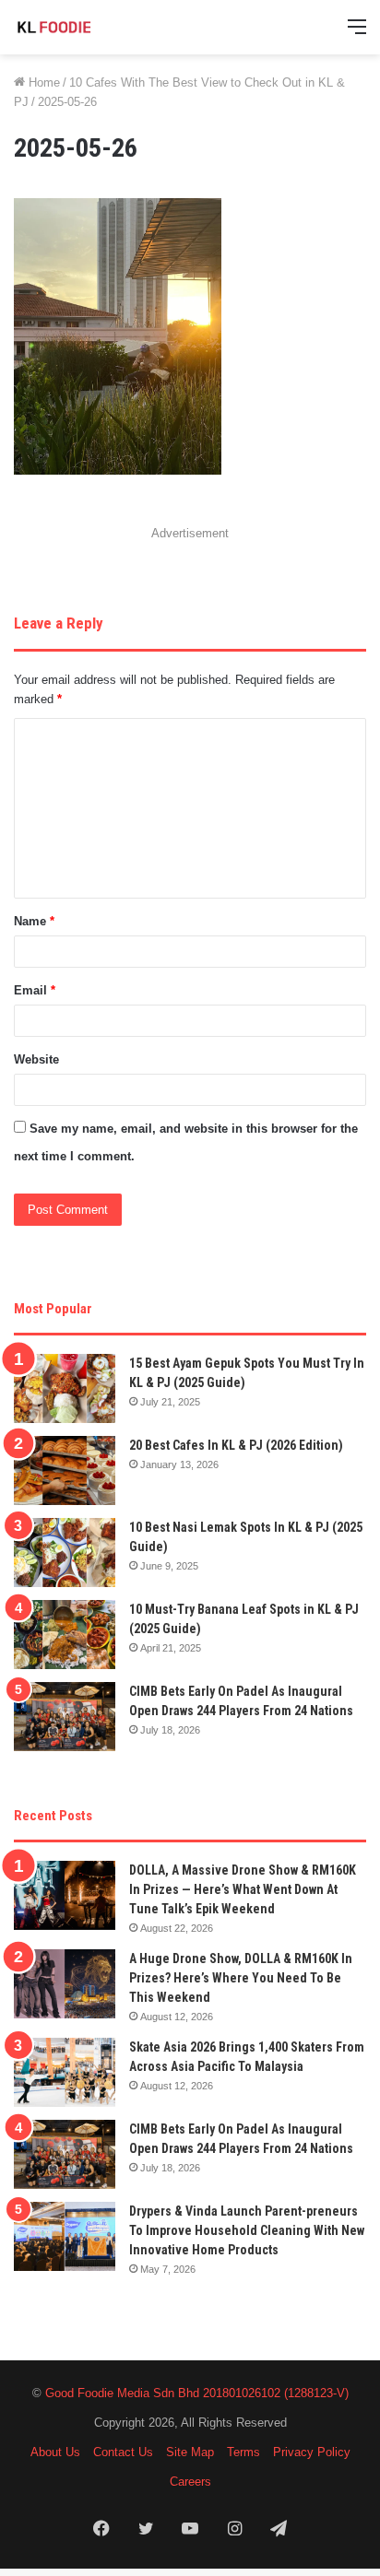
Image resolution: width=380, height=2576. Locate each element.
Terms (243, 2452)
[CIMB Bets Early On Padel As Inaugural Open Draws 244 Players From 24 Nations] (65, 1717)
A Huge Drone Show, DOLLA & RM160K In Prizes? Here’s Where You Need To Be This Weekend (241, 1978)
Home (42, 82)
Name (34, 921)
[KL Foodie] (88, 27)
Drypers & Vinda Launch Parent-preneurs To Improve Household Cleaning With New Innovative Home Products (247, 2230)
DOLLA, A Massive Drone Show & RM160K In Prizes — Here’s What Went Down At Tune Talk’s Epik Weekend (243, 1889)
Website (36, 1059)
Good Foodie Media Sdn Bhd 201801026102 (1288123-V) (197, 2393)
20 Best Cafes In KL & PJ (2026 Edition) (236, 1445)
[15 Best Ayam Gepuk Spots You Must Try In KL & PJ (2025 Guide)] (65, 1388)
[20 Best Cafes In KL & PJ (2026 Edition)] (65, 1470)
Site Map (190, 2452)
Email (35, 990)
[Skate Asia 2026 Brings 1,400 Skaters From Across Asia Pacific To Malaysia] (65, 2072)
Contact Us (123, 2452)
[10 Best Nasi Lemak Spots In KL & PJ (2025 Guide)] (65, 1553)
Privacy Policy (312, 2452)
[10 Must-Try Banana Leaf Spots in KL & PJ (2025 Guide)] (65, 1635)
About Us (55, 2452)
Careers (190, 2482)
